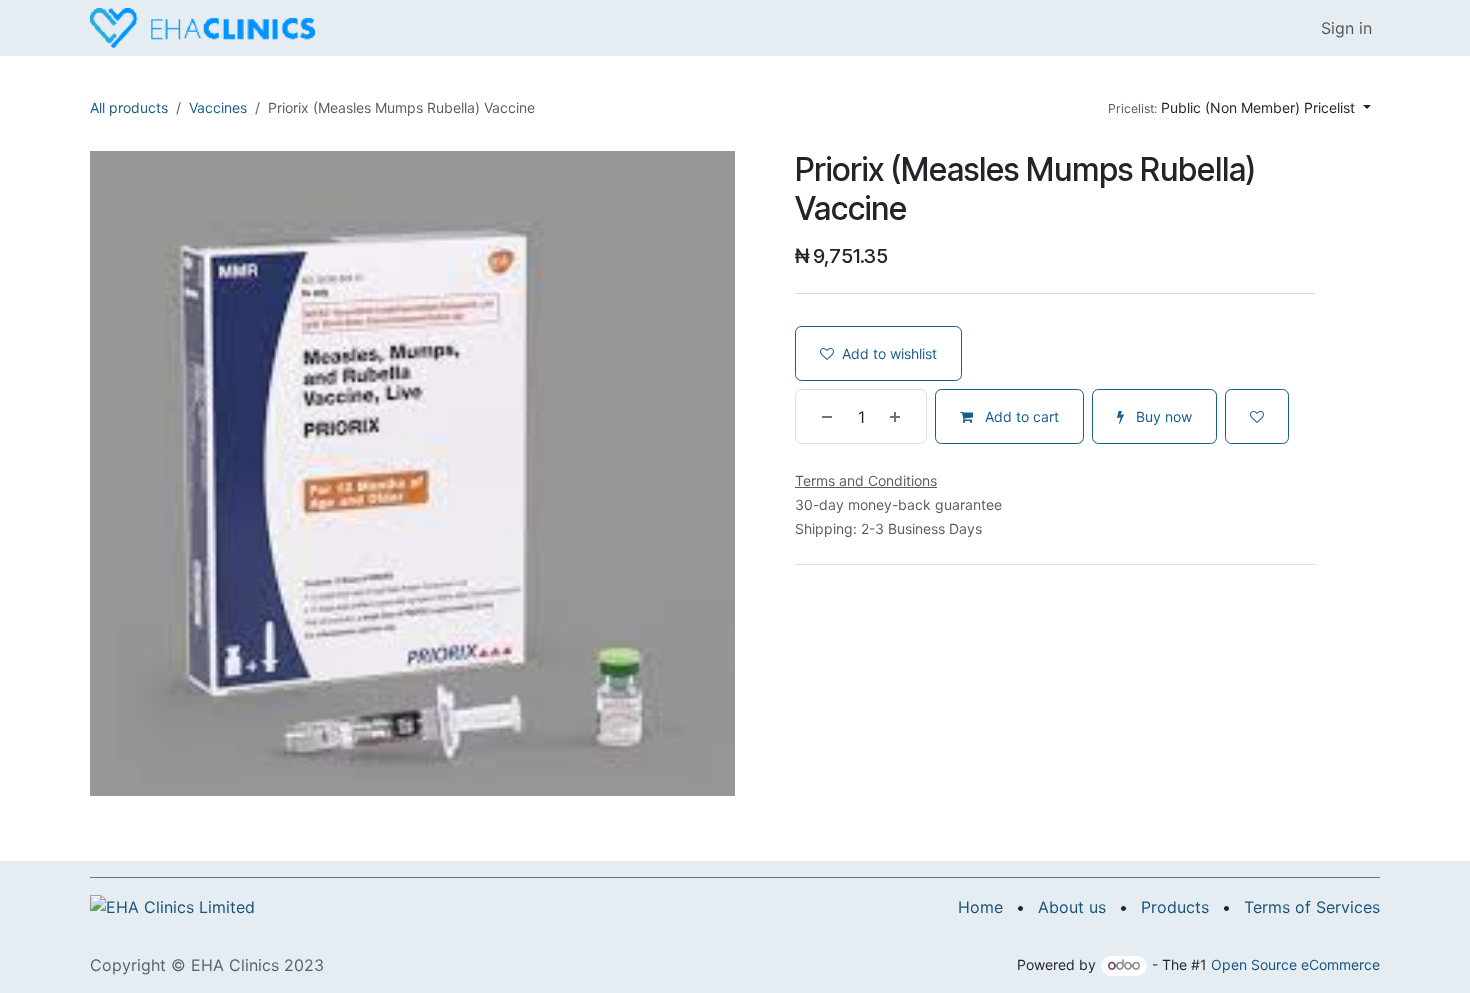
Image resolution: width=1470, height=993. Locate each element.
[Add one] (903, 416)
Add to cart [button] (1020, 416)
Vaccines (218, 107)
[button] (1239, 107)
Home (980, 907)
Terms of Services (1312, 907)
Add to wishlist (889, 353)
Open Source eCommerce (1295, 964)
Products (1175, 907)
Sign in (1346, 28)
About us (1072, 907)
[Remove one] (819, 416)
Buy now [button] (1162, 416)
